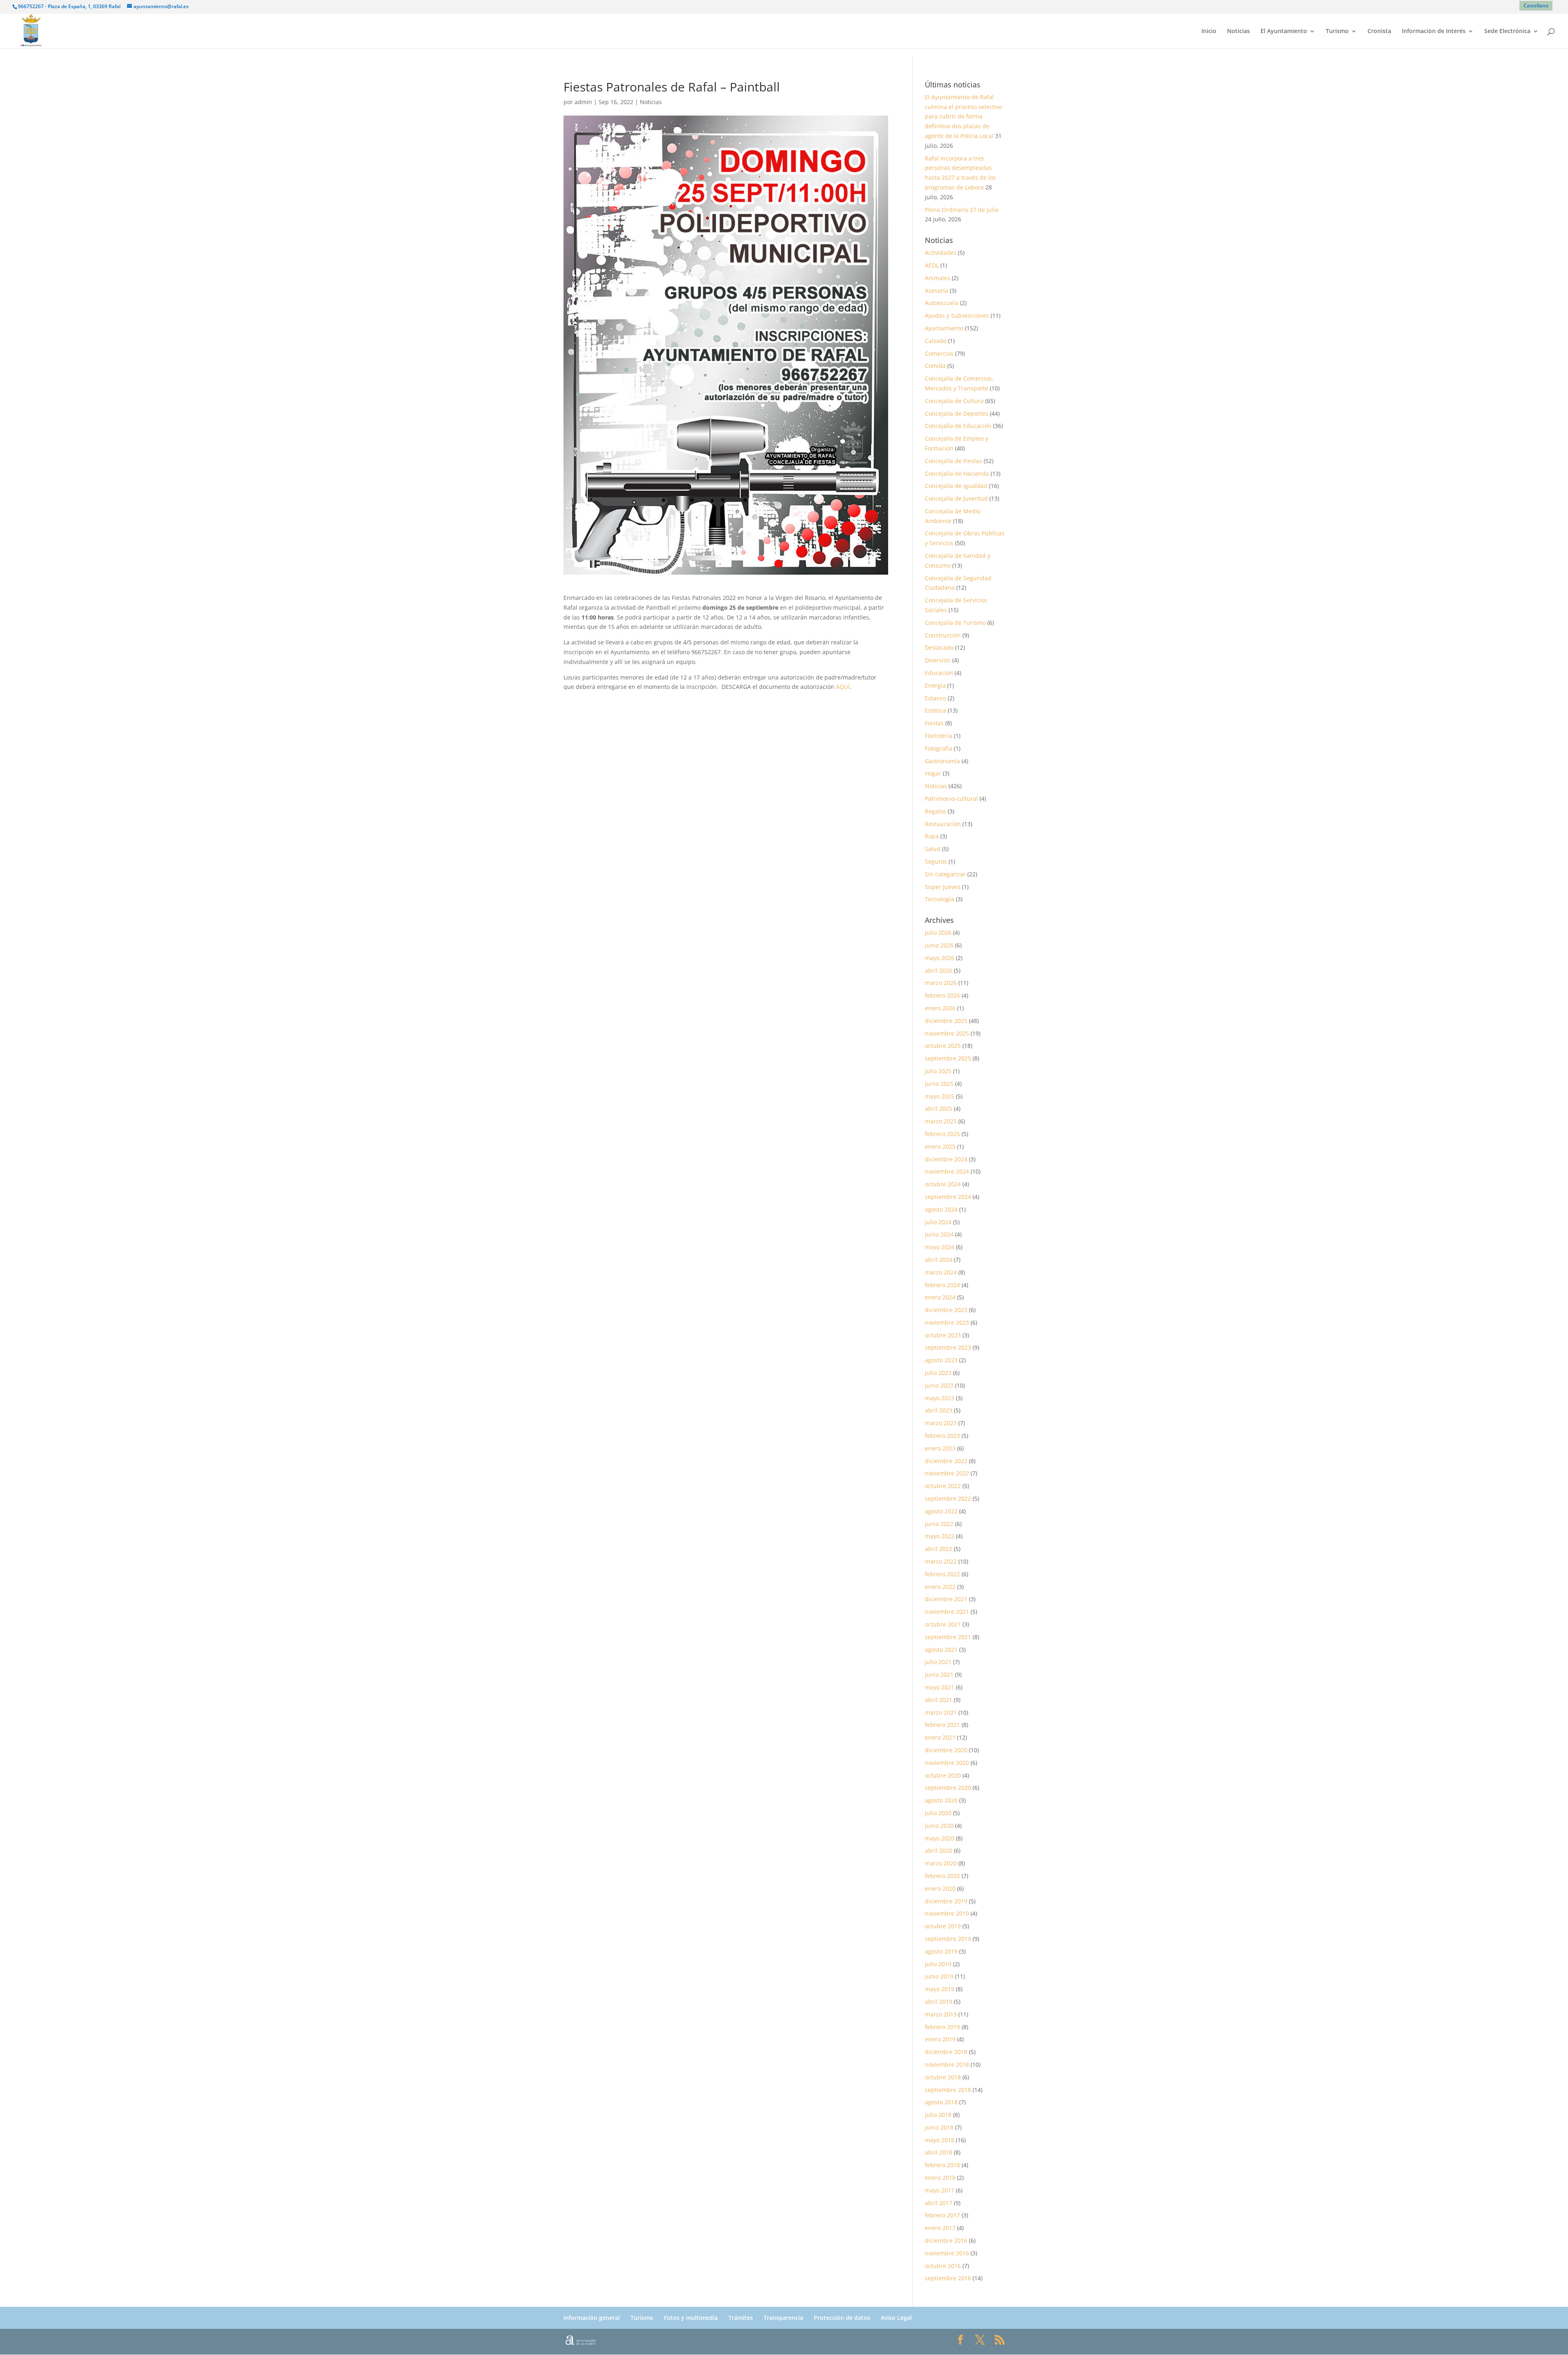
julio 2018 (938, 2115)
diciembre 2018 (946, 2052)
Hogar (933, 773)
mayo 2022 (940, 1536)
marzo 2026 (941, 983)
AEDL (932, 265)
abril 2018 (939, 2152)
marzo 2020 (941, 1863)
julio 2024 (938, 1222)
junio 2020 (939, 1826)
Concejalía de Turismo (955, 623)
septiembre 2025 (948, 1058)
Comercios (939, 353)
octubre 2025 (943, 1046)
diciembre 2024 (946, 1159)
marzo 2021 (941, 1712)
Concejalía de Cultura (954, 401)
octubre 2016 (943, 2266)
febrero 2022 (942, 1574)
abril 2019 (939, 2002)
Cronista (1379, 31)
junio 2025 (939, 1084)
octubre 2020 (943, 1775)
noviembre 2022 (947, 1473)
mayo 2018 (940, 2140)
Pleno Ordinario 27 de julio (962, 210)
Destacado (939, 647)
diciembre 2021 (946, 1599)
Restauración (943, 824)
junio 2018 (939, 2127)
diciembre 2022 (946, 1461)
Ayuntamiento (944, 328)
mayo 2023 (940, 1398)
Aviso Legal (896, 2318)
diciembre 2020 (946, 1750)
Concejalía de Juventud (956, 498)
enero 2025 (940, 1146)
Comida (935, 366)
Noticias (1238, 31)
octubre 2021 (943, 1624)
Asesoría (937, 291)
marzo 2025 (941, 1121)
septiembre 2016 (948, 2278)
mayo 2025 (940, 1096)
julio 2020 (938, 1813)
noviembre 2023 (947, 1322)
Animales (938, 278)
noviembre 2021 (947, 1612)
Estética (935, 710)
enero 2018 (940, 2178)
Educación (939, 673)
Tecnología (940, 899)
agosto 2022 (941, 1511)
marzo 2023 (941, 1423)
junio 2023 (939, 1385)
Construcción (943, 635)
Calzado (936, 341)
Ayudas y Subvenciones (957, 315)
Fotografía (939, 748)
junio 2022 (939, 1524)
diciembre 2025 (946, 1021)
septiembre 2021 (948, 1637)
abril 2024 (939, 1260)
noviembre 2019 (947, 1913)
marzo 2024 (941, 1272)
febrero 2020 (942, 1876)
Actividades (941, 253)
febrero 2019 (942, 2027)
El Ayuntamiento (1284, 31)
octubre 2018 (943, 2077)
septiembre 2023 (948, 1347)
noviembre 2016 (947, 2253)
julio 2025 (938, 1071)
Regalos (935, 811)
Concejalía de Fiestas (953, 461)
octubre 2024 (943, 1184)
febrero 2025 (942, 1134)
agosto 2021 (941, 1650)
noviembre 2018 (947, 2064)
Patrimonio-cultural (951, 799)
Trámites (741, 2318)
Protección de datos (842, 2318)
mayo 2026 (940, 958)
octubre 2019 (943, 1926)
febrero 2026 (942, 995)
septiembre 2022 (948, 1498)
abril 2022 (939, 1549)
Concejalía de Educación (958, 426)
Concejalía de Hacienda (957, 473)
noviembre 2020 (947, 1763)
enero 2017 (940, 2228)
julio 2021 (938, 1662)
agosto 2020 (941, 1800)
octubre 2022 (943, 1486)
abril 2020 (939, 1850)
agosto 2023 (941, 1360)
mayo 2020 (940, 1838)
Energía (935, 685)
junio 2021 (939, 1674)
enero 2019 (940, 2039)
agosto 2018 (941, 2102)
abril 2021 (939, 1700)
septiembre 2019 (948, 1939)
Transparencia (783, 2318)
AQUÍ (843, 687)
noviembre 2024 (947, 1171)
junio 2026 (939, 945)
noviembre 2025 (947, 1033)
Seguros (936, 861)
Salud (933, 849)
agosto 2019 (941, 1951)
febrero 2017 (942, 2215)
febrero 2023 (942, 1436)
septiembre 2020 (948, 1788)
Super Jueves (943, 887)
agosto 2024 (941, 1209)
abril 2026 (939, 970)
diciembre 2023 (946, 1310)
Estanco (935, 698)
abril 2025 (939, 1108)
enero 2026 (940, 1008)
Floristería (939, 736)
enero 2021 (940, 1737)
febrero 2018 (942, 2165)
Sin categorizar (945, 874)
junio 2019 (939, 1976)
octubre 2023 (943, 1335)
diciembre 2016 (946, 2240)
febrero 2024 (942, 1285)
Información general (592, 2318)
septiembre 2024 (948, 1197)
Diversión (938, 660)
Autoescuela (942, 303)
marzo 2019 (941, 2014)
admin (583, 102)
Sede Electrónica (1507, 31)
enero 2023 (940, 1448)
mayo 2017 (940, 2190)
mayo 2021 (940, 1687)
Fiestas (934, 723)
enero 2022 (940, 1587)
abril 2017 (939, 2203)
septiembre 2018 (948, 2090)
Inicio (1209, 31)
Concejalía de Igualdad (956, 486)
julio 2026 (938, 932)
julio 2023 (938, 1373)
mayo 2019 (940, 1989)
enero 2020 (940, 1888)
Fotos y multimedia (691, 2318)
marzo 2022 (941, 1561)
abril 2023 (939, 1410)
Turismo (1337, 31)
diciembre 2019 (946, 1901)
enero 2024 (940, 1297)
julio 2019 (938, 1964)
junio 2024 (939, 1234)
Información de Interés (1434, 31)
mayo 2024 (940, 1247)
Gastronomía (942, 761)
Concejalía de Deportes (957, 413)
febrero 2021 (942, 1725)
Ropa (932, 836)
